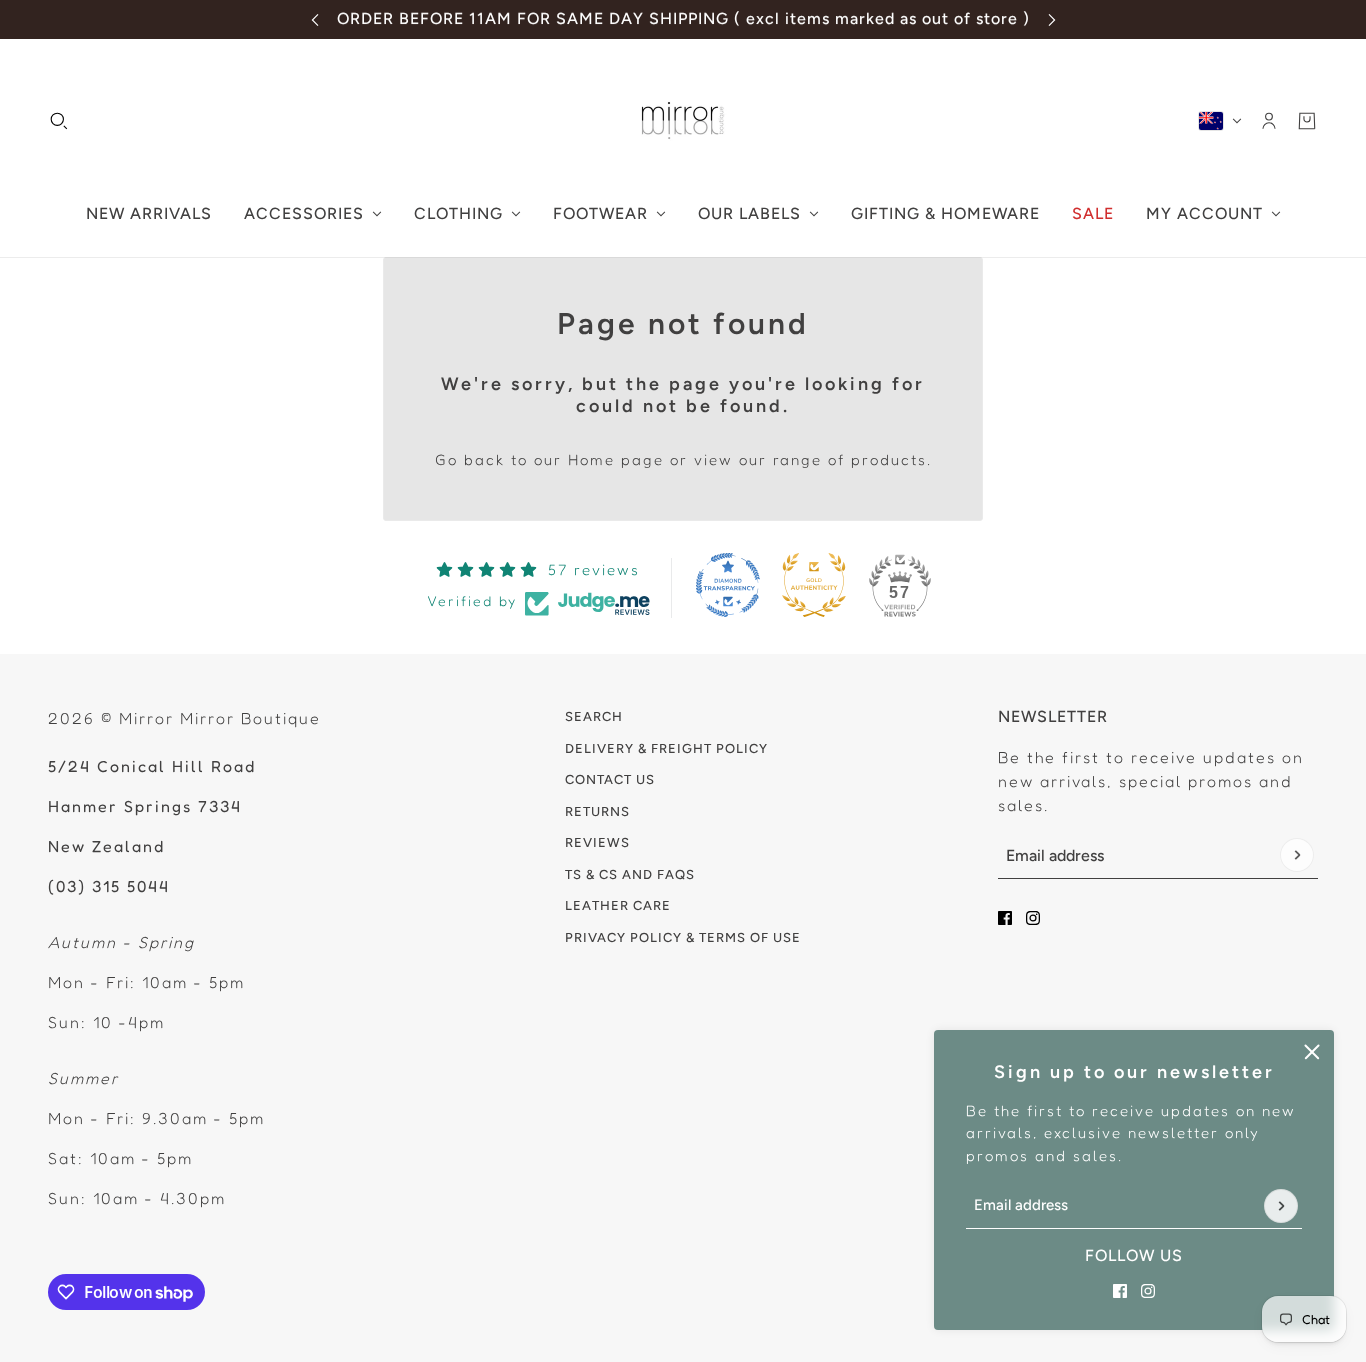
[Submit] (1281, 1206)
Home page (616, 459)
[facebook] (1120, 1291)
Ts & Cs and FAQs (630, 874)
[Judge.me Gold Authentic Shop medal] (814, 585)
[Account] (1269, 121)
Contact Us (610, 779)
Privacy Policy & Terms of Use (683, 937)
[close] (1312, 1052)
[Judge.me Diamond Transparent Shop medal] (728, 585)
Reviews (597, 842)
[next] (1052, 19)
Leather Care (618, 905)
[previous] (315, 19)
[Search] (59, 121)
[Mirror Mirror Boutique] (683, 121)
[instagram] (1148, 1291)
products (889, 459)
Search (594, 716)
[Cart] (1307, 121)
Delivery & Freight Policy (666, 748)
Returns (597, 811)
